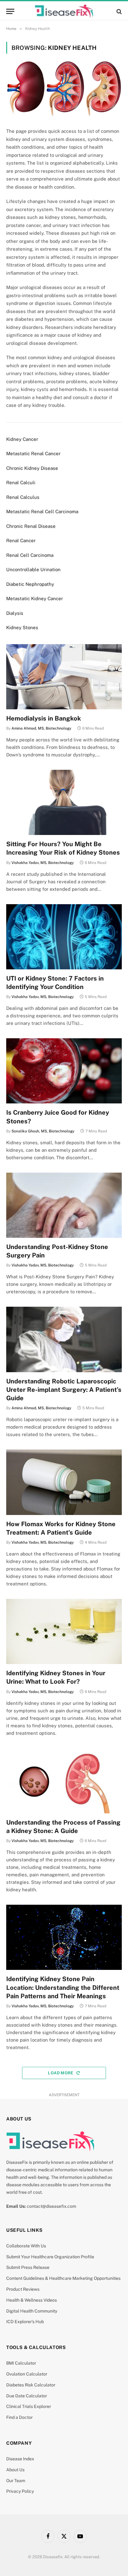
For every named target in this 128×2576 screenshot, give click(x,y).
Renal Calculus (23, 497)
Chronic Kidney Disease (32, 468)
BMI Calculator (21, 2363)
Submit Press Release (28, 2267)
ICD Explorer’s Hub (25, 2322)
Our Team (16, 2481)
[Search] (119, 11)
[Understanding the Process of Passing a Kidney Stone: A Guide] (64, 1781)
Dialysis (15, 613)
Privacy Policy (20, 2491)
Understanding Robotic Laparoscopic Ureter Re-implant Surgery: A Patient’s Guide (64, 1390)
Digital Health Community (32, 2311)
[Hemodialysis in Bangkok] (64, 677)
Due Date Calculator (27, 2396)
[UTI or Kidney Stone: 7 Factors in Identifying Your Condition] (64, 937)
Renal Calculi (21, 482)
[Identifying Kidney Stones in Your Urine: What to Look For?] (64, 1631)
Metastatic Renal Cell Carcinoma (42, 511)
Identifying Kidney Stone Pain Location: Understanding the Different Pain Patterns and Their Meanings (63, 1987)
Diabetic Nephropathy (30, 584)
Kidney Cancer (22, 439)
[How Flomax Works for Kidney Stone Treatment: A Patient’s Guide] (64, 1482)
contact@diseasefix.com (51, 2206)
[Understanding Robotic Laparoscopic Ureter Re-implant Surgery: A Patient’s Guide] (64, 1339)
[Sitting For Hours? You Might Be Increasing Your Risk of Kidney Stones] (64, 802)
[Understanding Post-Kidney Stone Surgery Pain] (64, 1205)
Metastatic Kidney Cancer (35, 598)
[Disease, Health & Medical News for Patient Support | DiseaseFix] (64, 11)
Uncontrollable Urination (33, 569)
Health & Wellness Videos (32, 2300)
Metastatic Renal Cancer (33, 453)
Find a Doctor (19, 2417)
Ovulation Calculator (27, 2374)
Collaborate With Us (26, 2246)
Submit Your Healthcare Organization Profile (50, 2257)
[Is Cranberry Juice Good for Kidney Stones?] (64, 1071)
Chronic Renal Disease (31, 526)
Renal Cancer (21, 540)
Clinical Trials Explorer (29, 2406)
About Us (15, 2470)
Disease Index (20, 2459)
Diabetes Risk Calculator (31, 2385)
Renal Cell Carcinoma (30, 555)
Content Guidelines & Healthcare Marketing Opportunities (63, 2278)
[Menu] (10, 11)
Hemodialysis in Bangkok (44, 718)
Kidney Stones (22, 627)
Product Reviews (23, 2289)
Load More (61, 2073)
